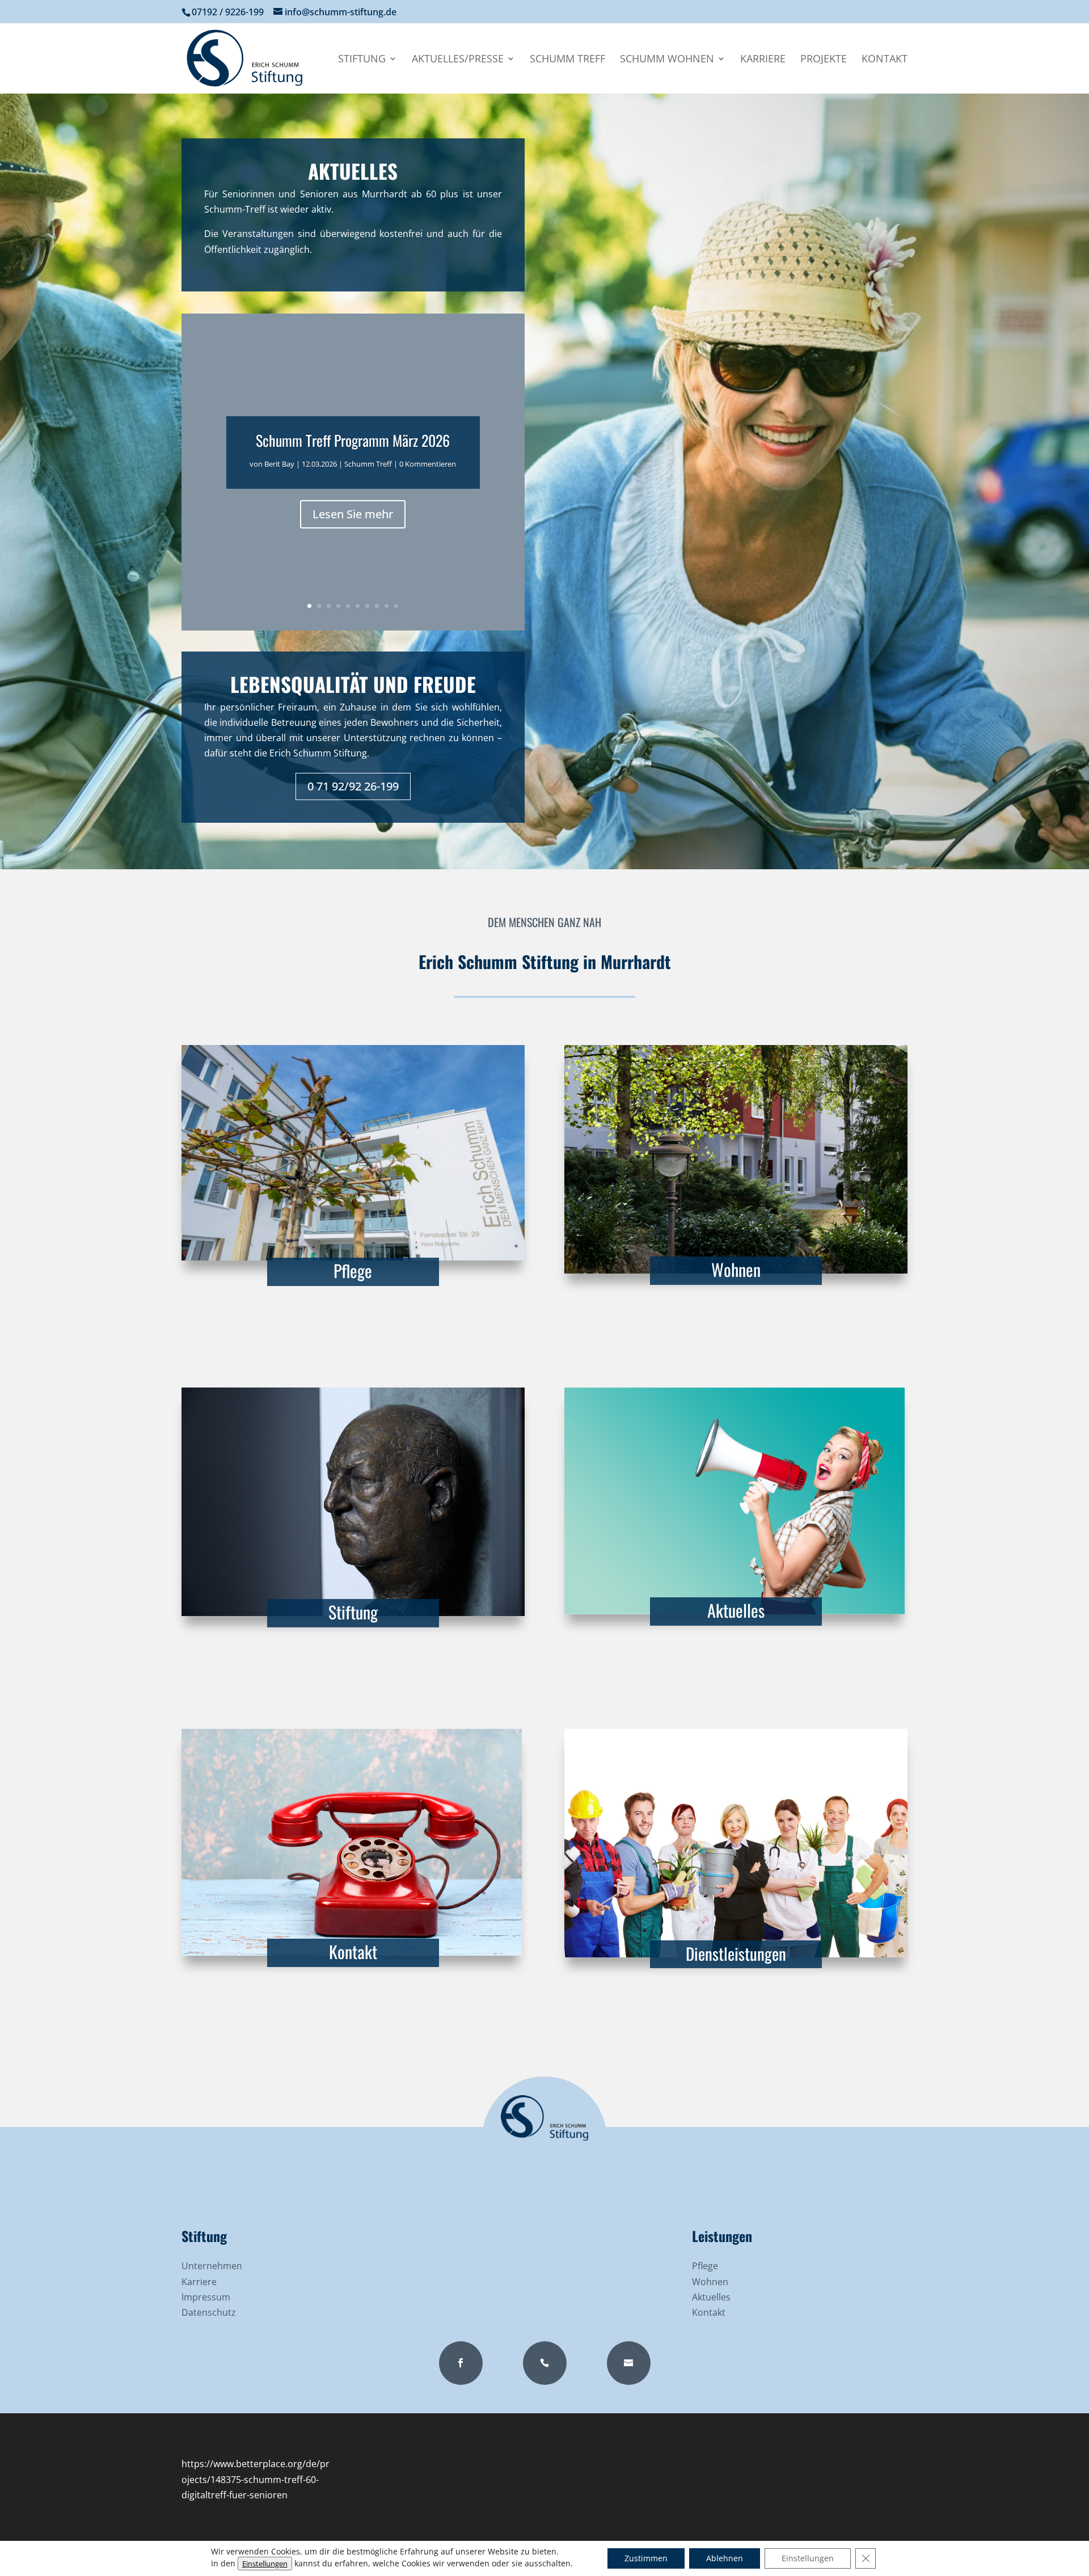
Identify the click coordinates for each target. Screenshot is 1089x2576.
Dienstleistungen (736, 1953)
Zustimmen (646, 2558)
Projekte (824, 60)
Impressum (206, 2297)
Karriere (763, 60)
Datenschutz (208, 2312)
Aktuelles (736, 1610)
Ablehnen (725, 2558)
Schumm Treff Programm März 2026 (353, 440)
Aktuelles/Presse (458, 60)
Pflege (353, 1270)
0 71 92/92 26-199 (353, 786)
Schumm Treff (567, 60)
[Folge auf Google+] (629, 2363)
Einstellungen (265, 2564)
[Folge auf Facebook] (461, 2363)
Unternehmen (212, 2266)
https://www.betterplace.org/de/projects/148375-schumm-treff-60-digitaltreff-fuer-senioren (256, 2479)
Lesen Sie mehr (353, 513)
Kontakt (885, 60)
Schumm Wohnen (667, 60)
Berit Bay (279, 463)
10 (396, 606)
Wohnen (736, 1269)
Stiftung (362, 60)
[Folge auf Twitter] (545, 2363)
